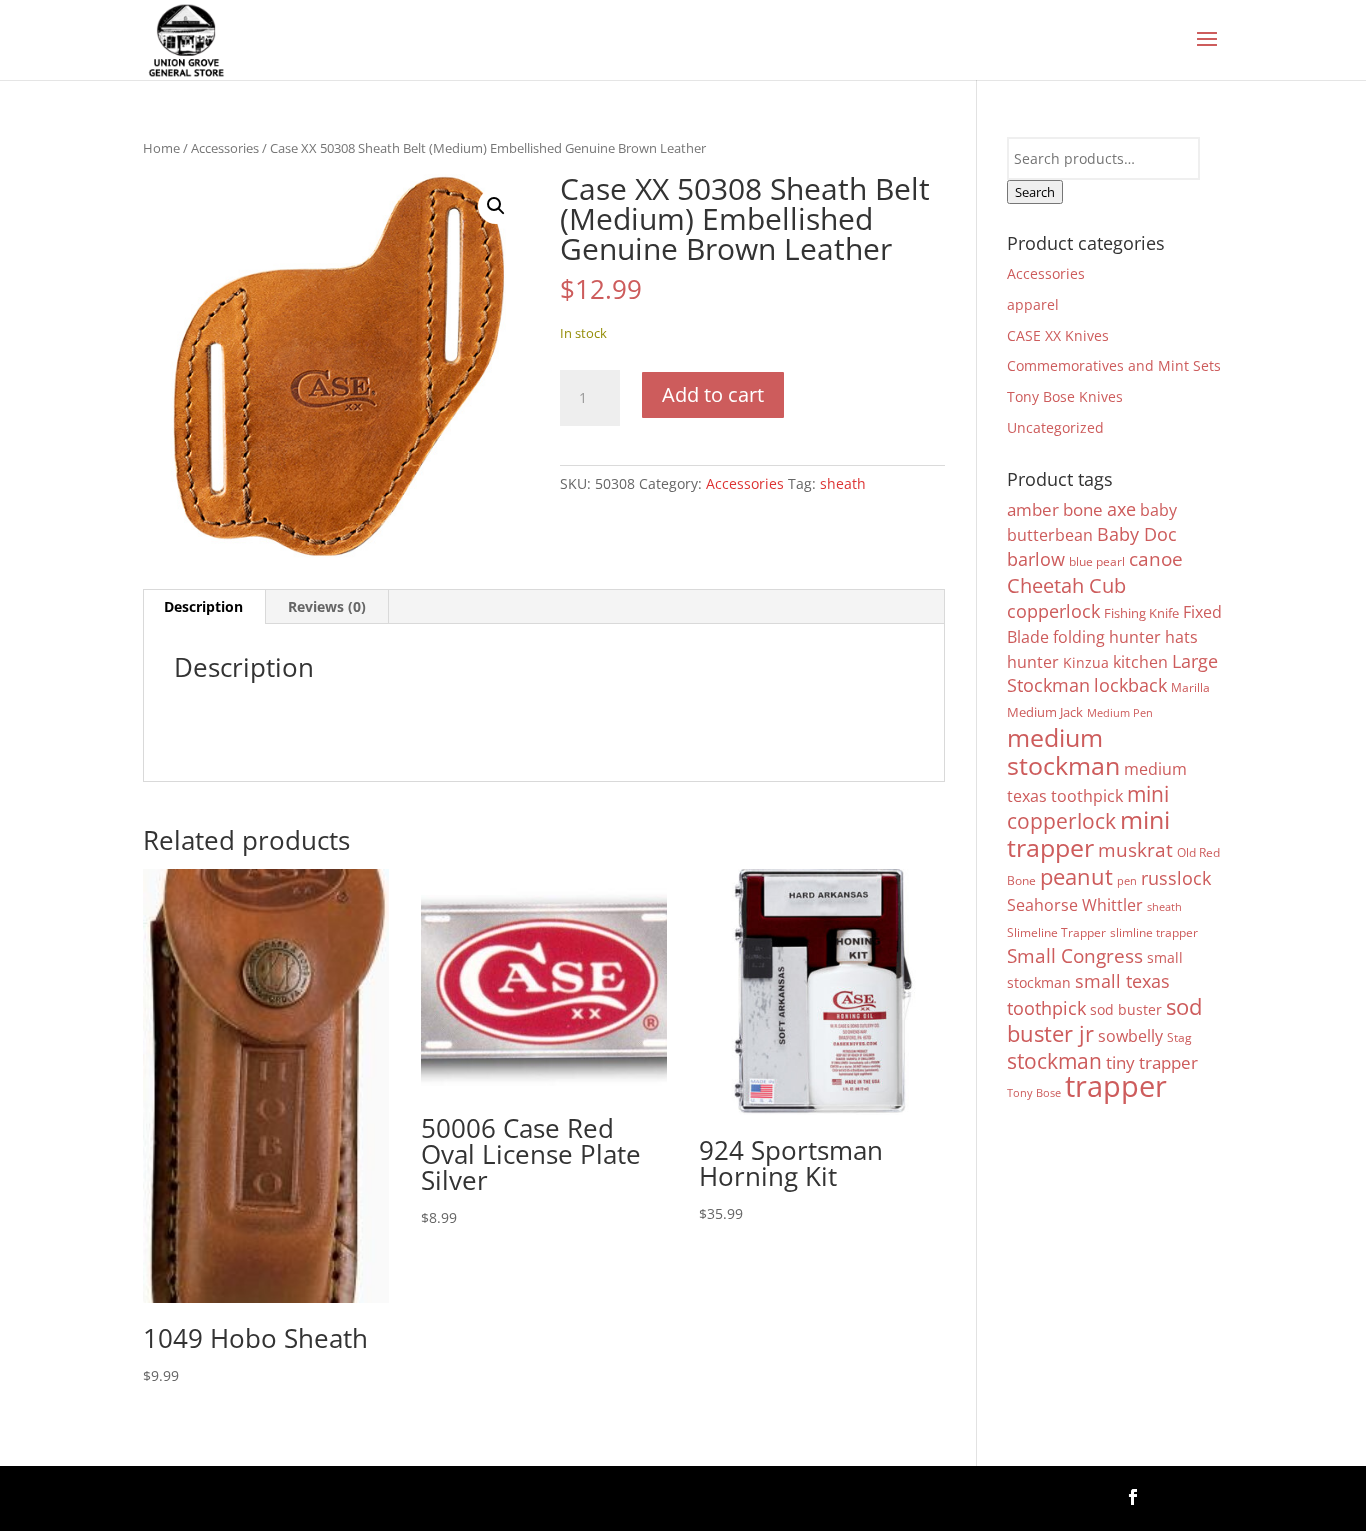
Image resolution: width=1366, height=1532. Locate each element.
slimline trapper (1154, 932)
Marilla (1190, 687)
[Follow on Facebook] (1133, 1497)
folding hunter (1107, 637)
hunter (1033, 662)
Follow (1190, 1494)
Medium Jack (1045, 712)
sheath (843, 483)
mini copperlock (1088, 807)
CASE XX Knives (1058, 335)
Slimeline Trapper (1056, 932)
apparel (1033, 304)
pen (1127, 881)
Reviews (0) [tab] (327, 606)
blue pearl (1097, 561)
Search (1035, 192)
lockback (1130, 685)
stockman (1054, 1061)
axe (1121, 509)
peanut (1076, 876)
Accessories (225, 148)
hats (1181, 637)
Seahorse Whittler (1075, 905)
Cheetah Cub (1066, 585)
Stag (1179, 1037)
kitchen (1140, 662)
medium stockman (1063, 751)
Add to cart (713, 394)
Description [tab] (203, 606)
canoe (1156, 558)
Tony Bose (1034, 1093)
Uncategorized (1055, 427)
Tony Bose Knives (1065, 396)
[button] (496, 206)
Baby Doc (1137, 534)
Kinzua (1086, 662)
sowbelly (1130, 1036)
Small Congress (1075, 955)
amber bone (1055, 509)
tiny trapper (1152, 1062)
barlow (1036, 559)
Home (161, 148)
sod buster (1126, 1009)
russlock (1176, 878)
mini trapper (1088, 833)
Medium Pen (1120, 713)
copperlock (1053, 611)
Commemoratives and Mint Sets (1114, 365)
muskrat (1135, 849)
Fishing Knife (1141, 613)
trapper (1116, 1086)
